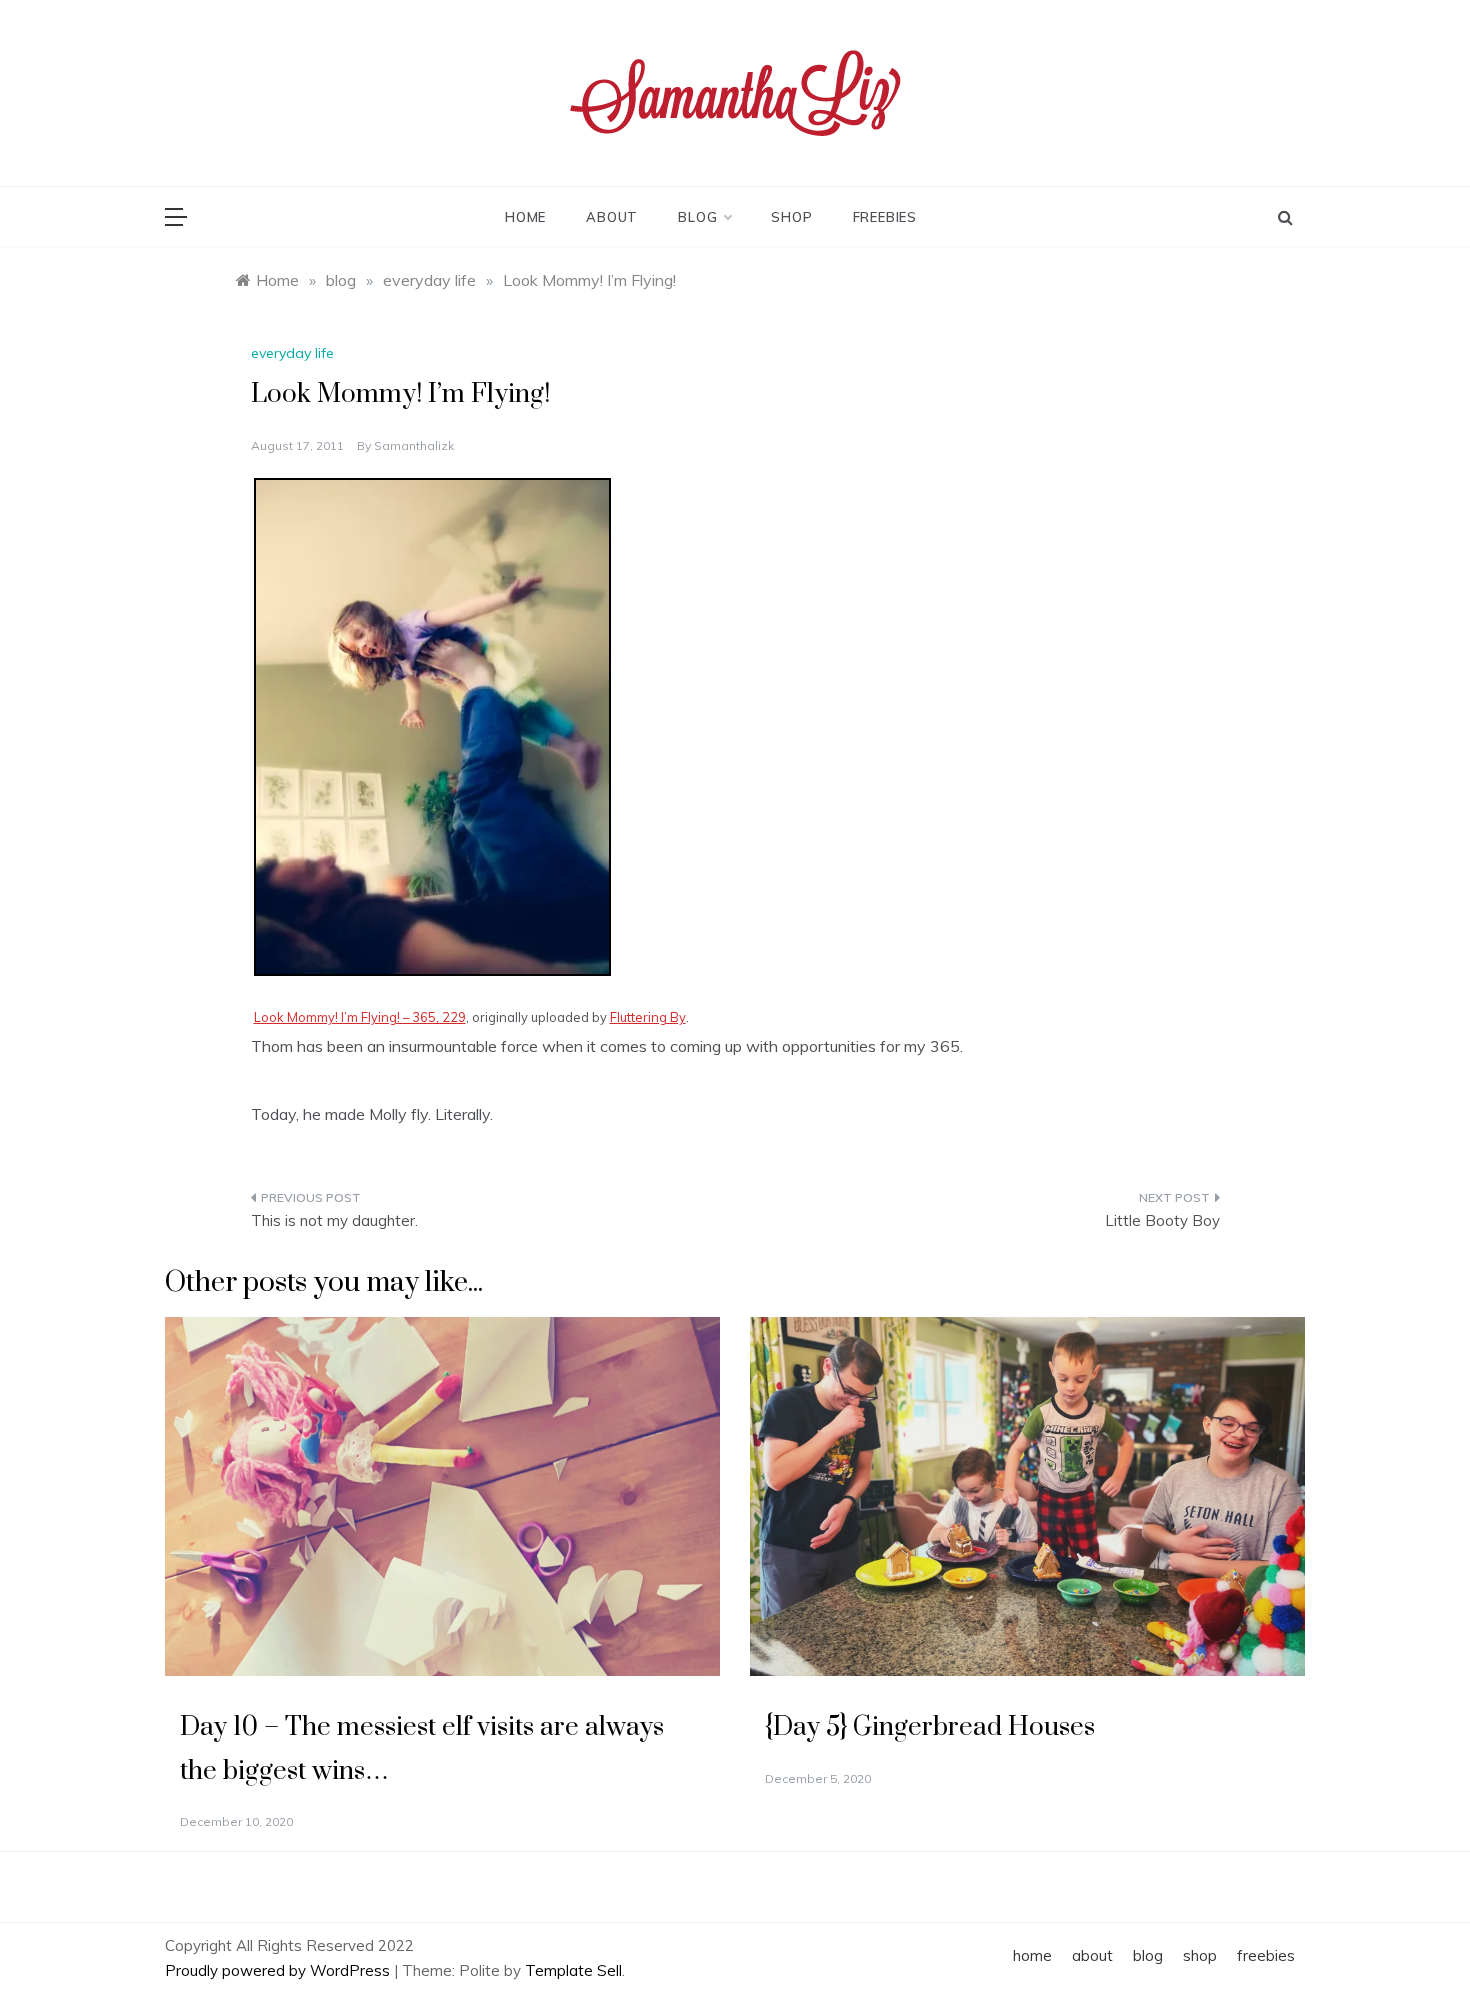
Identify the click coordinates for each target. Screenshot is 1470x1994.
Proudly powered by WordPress (279, 1970)
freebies (885, 217)
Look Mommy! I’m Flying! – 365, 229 (360, 1017)
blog (697, 217)
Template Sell (573, 1970)
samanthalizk (414, 445)
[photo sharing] (432, 725)
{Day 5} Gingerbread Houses (930, 1727)
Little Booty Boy (1162, 1220)
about (612, 217)
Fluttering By (648, 1017)
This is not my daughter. (334, 1220)
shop (791, 217)
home (525, 217)
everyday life (292, 353)
